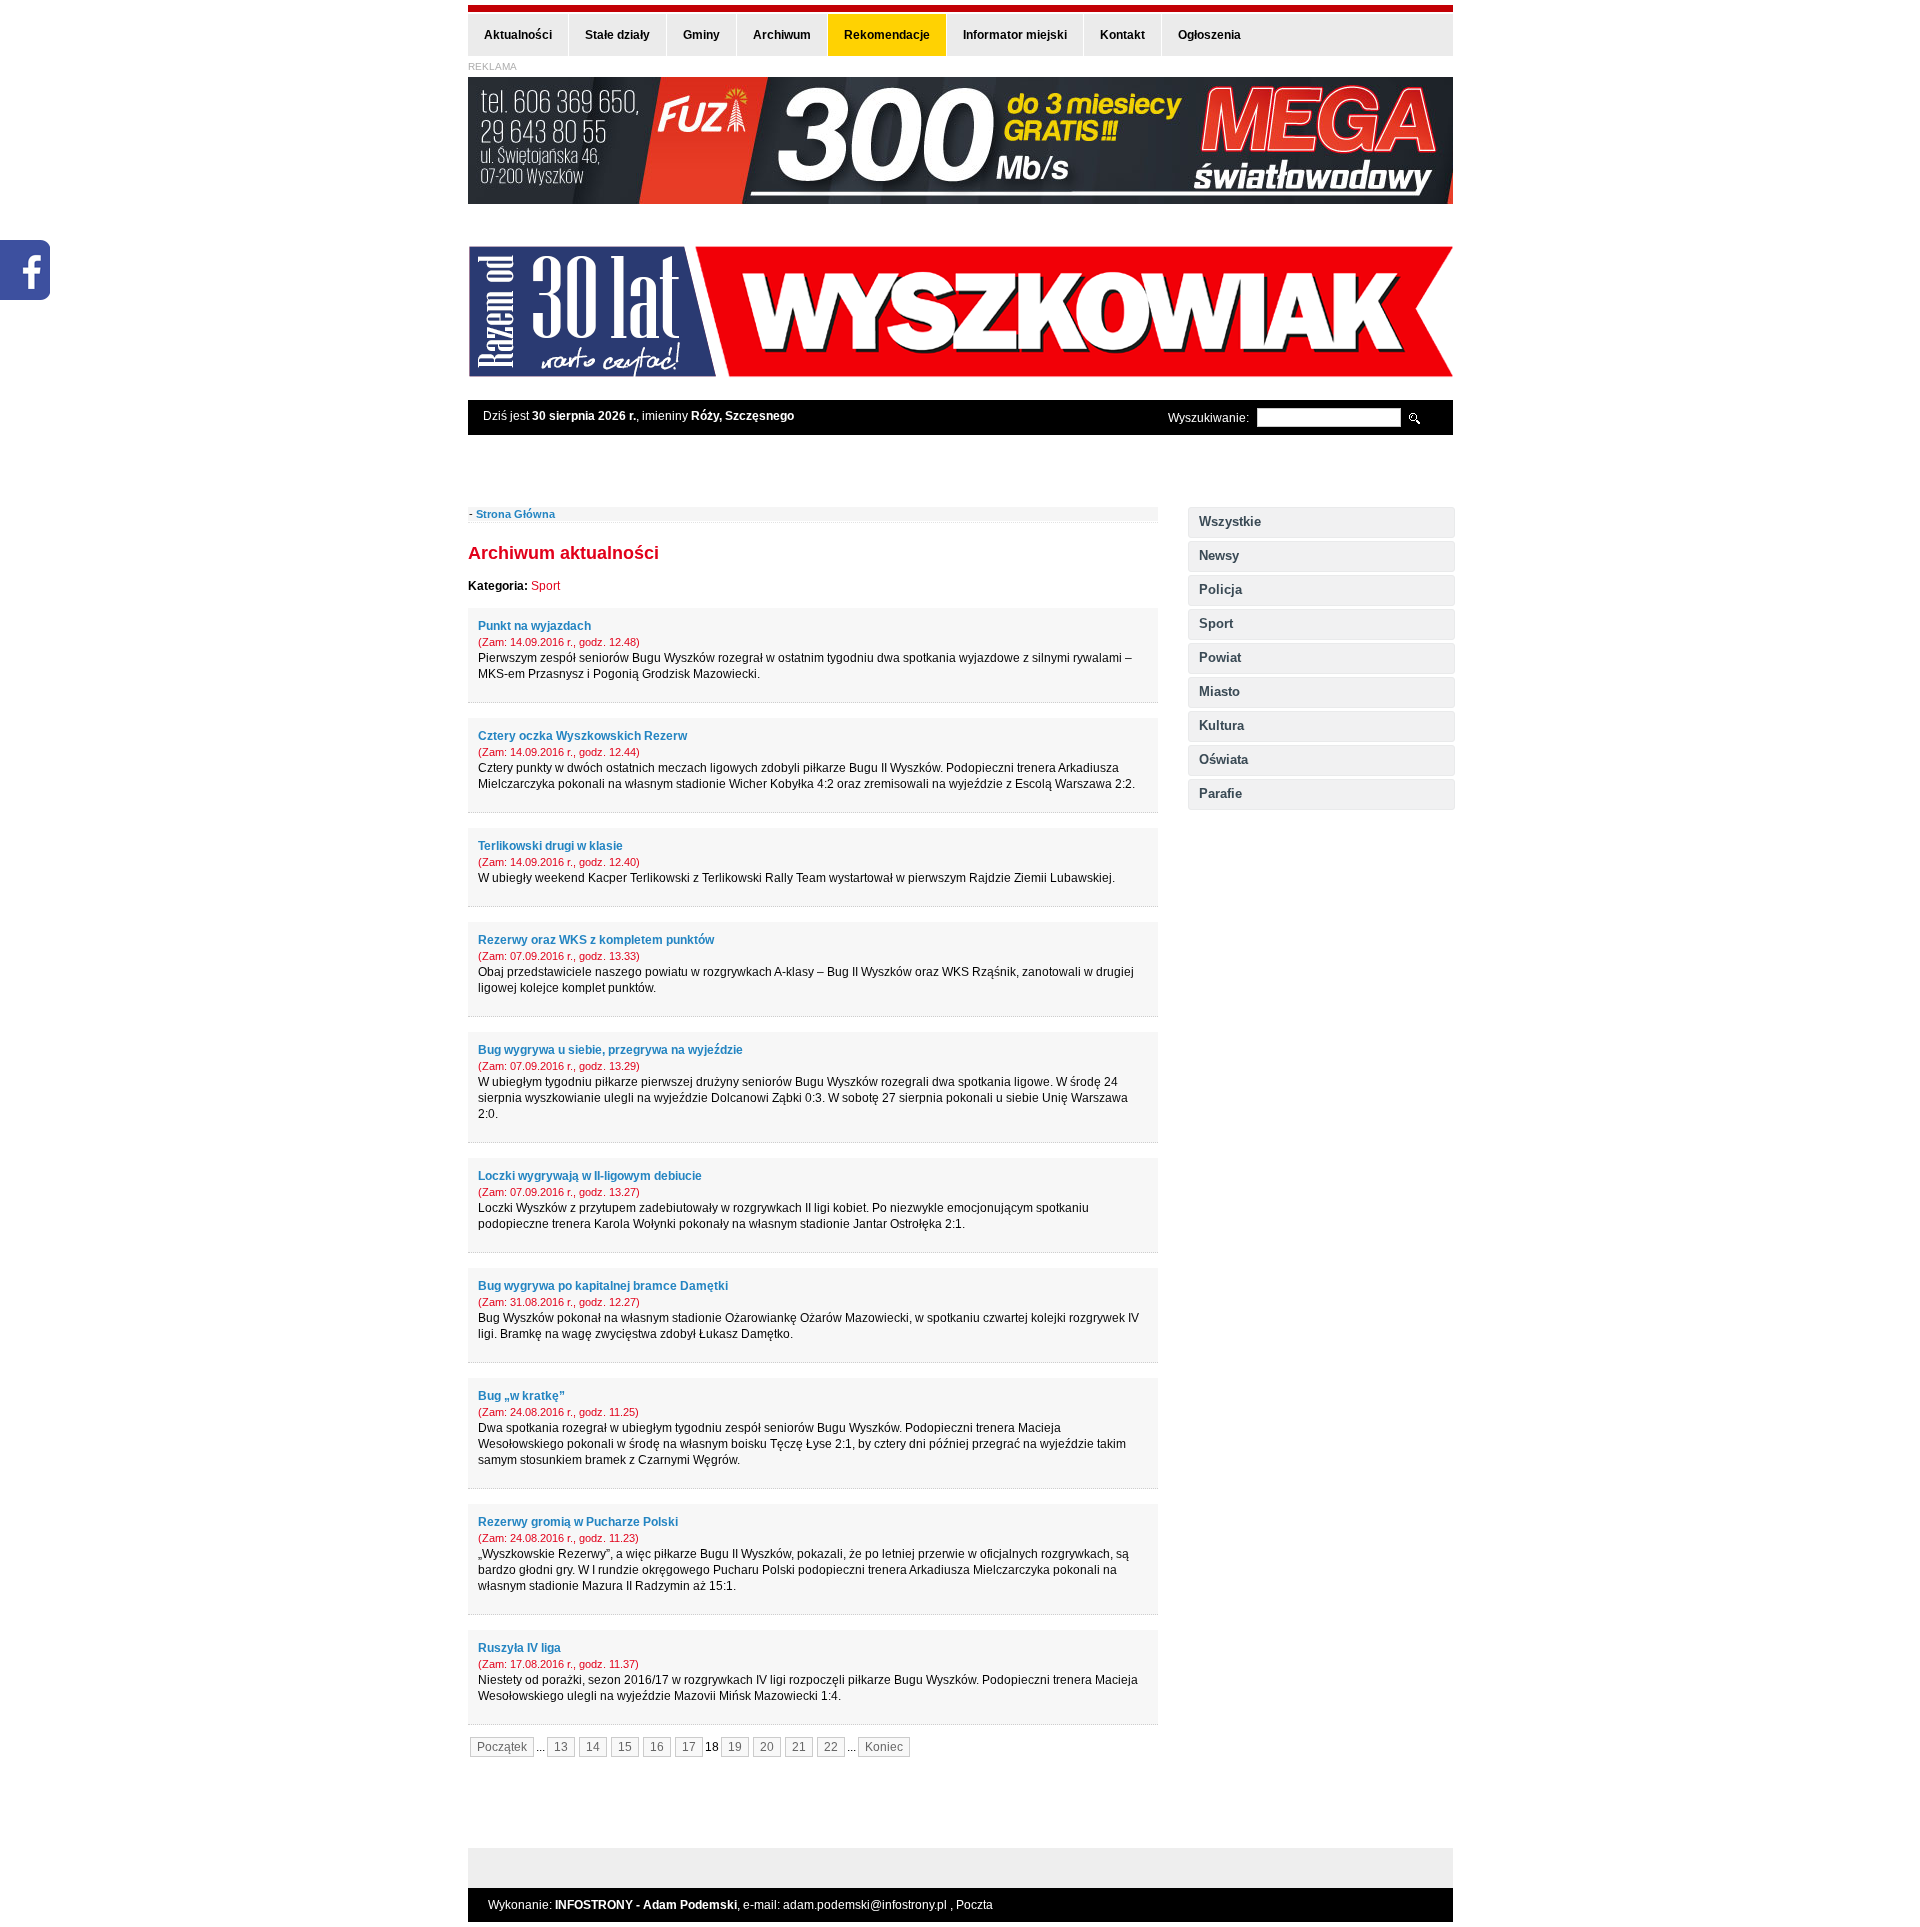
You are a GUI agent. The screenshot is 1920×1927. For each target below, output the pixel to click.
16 (657, 1747)
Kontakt (1122, 35)
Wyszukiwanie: (1208, 418)
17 (689, 1747)
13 (561, 1747)
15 (625, 1747)
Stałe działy (617, 35)
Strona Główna (515, 514)
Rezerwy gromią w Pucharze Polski (578, 1522)
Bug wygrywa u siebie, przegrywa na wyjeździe (610, 1050)
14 (593, 1747)
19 (735, 1747)
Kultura (1221, 725)
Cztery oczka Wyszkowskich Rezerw (582, 736)
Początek (502, 1747)
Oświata (1223, 759)
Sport (1216, 623)
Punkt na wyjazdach (534, 626)
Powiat (1220, 657)
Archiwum (782, 35)
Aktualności (518, 35)
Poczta (974, 1905)
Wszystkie (1230, 521)
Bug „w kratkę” (521, 1396)
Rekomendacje (887, 35)
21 (799, 1747)
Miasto (1219, 691)
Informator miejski (1015, 35)
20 (767, 1747)
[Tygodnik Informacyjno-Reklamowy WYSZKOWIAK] (960, 370)
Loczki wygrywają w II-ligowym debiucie (590, 1176)
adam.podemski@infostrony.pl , (869, 1905)
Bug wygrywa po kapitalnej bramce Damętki (603, 1286)
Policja (1220, 589)
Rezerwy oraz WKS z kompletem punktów (596, 940)
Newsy (1219, 555)
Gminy (701, 35)
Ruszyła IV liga (519, 1648)
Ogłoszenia (1209, 35)
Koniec (884, 1747)
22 (831, 1747)
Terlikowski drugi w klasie (550, 846)
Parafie (1220, 793)
